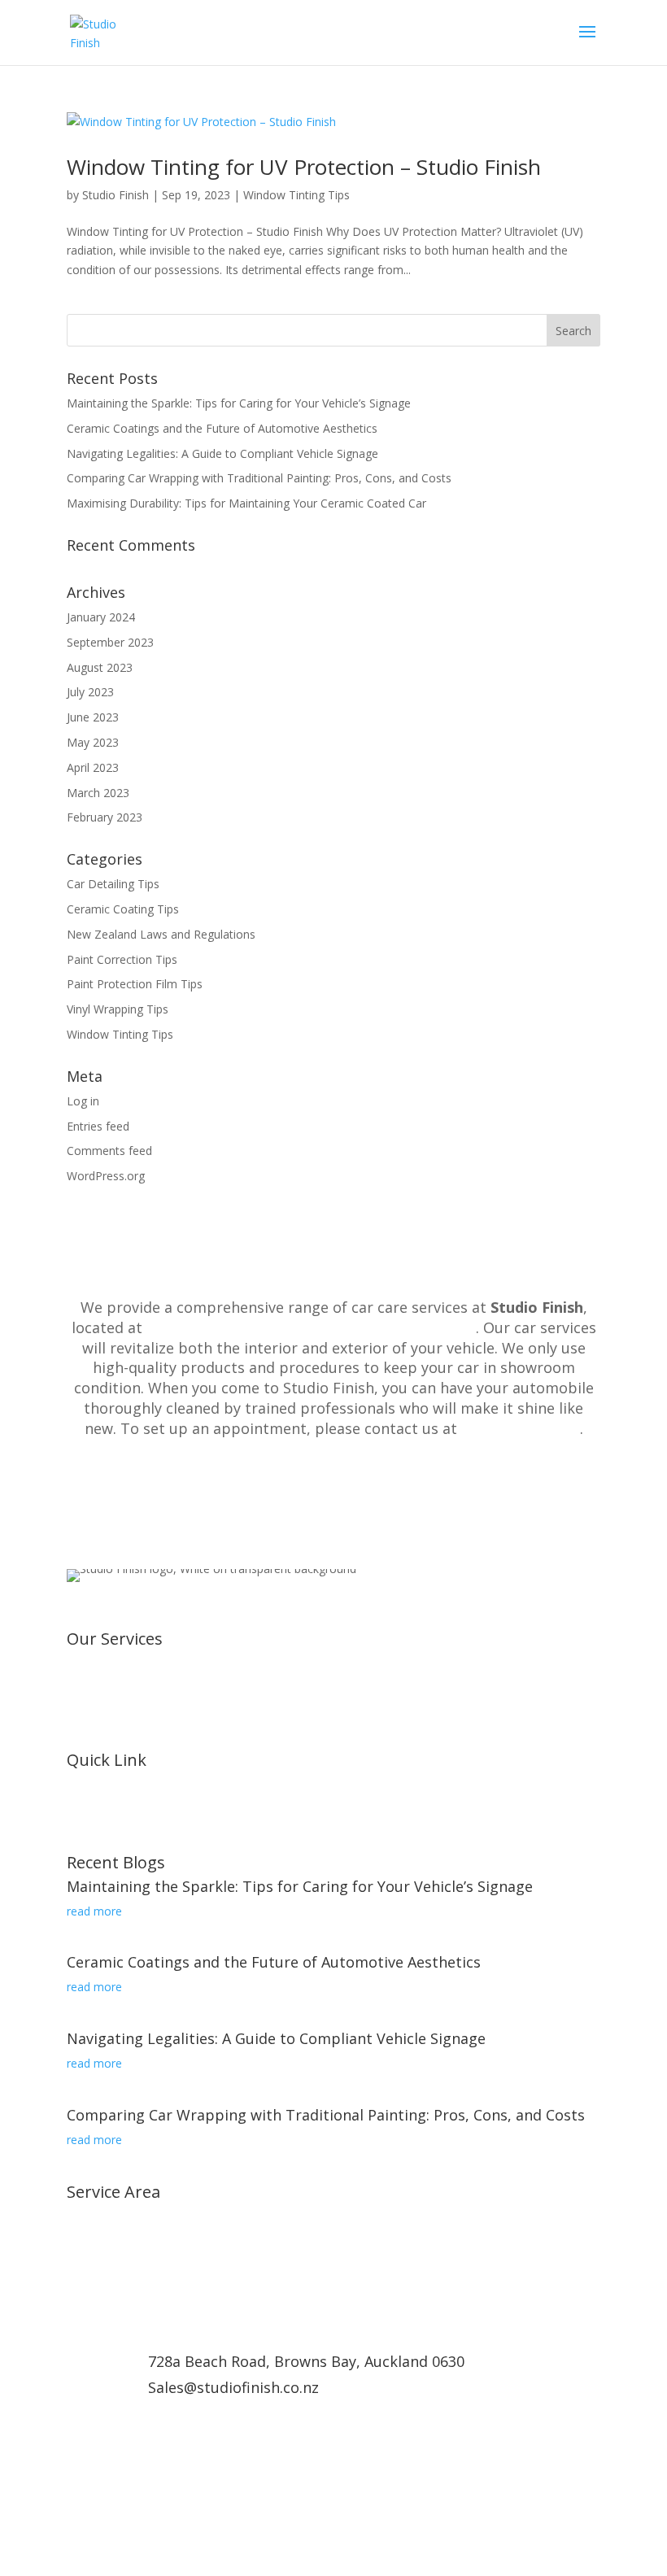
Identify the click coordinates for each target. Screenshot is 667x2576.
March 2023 (98, 793)
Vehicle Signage (107, 1743)
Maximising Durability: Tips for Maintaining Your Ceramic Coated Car (246, 503)
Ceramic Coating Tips (123, 909)
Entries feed (98, 1126)
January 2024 (101, 617)
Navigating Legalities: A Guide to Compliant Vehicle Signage (222, 453)
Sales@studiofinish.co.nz (233, 2387)
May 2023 (93, 742)
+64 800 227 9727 (521, 1428)
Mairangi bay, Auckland (127, 2256)
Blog (79, 1786)
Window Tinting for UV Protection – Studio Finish (304, 167)
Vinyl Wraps (97, 1665)
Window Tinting (107, 1684)
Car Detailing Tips (113, 884)
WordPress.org (106, 1176)
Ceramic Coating (110, 1723)
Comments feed (109, 1151)
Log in (83, 1101)
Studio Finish (116, 195)
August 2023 (100, 667)
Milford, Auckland (112, 2275)
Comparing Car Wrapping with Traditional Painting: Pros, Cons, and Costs (259, 478)
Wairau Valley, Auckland (129, 2295)
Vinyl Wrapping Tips (118, 1009)
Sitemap (88, 1844)
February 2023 (105, 817)
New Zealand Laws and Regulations (161, 934)
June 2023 (93, 717)
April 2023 (93, 767)
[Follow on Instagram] (112, 2491)
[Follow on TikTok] (177, 2491)
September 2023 (110, 642)
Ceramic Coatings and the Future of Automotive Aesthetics (222, 428)
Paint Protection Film (122, 1704)
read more (94, 1911)
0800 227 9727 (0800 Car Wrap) (255, 2413)
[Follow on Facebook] (80, 2491)
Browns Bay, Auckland (126, 2237)
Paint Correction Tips (122, 959)
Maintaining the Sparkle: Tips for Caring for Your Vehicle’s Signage (239, 403)
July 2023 (90, 692)
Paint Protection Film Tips (135, 984)
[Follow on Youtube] (145, 2491)
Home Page (98, 1825)
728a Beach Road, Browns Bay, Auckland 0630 (311, 1327)
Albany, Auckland (111, 2218)
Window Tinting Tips (296, 195)
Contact (87, 1805)
